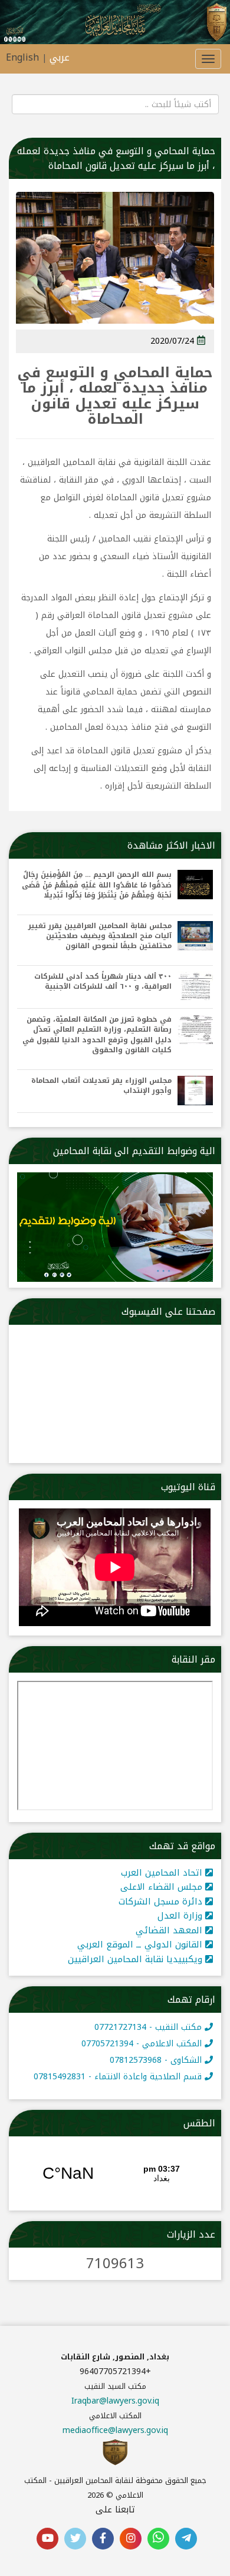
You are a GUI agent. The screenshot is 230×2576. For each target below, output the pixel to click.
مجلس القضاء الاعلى (163, 1887)
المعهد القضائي (170, 1930)
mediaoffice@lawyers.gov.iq (115, 2430)
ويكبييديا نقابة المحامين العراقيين (137, 1959)
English (22, 57)
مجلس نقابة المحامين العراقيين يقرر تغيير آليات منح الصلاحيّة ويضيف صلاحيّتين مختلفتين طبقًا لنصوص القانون (100, 936)
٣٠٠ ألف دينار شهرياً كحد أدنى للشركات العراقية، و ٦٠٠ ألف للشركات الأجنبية (103, 982)
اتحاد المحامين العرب (163, 1873)
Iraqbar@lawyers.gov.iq (115, 2401)
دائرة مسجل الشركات (162, 1902)
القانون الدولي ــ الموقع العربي (141, 1945)
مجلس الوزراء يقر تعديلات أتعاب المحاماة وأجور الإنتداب (101, 1086)
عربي (60, 57)
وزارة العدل (181, 1916)
